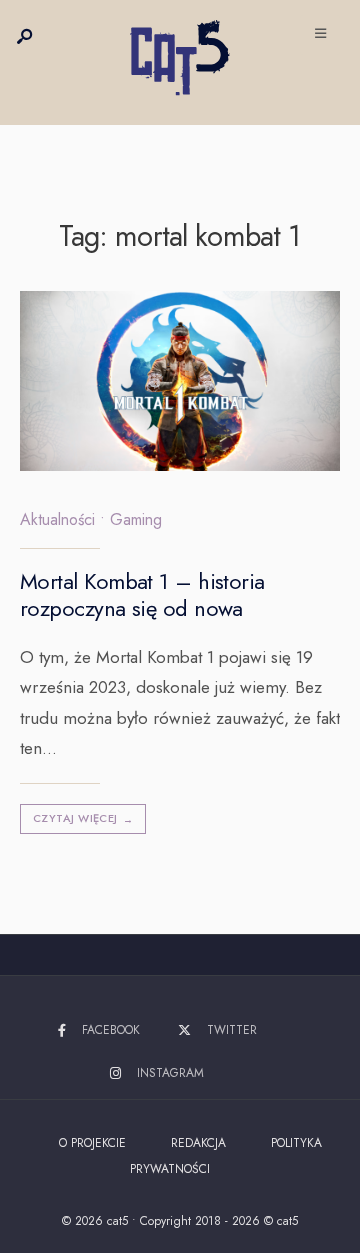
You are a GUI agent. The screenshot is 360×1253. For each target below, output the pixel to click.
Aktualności (57, 519)
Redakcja (198, 1143)
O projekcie (92, 1143)
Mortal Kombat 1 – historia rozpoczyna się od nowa (142, 595)
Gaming (136, 519)
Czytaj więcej (83, 818)
